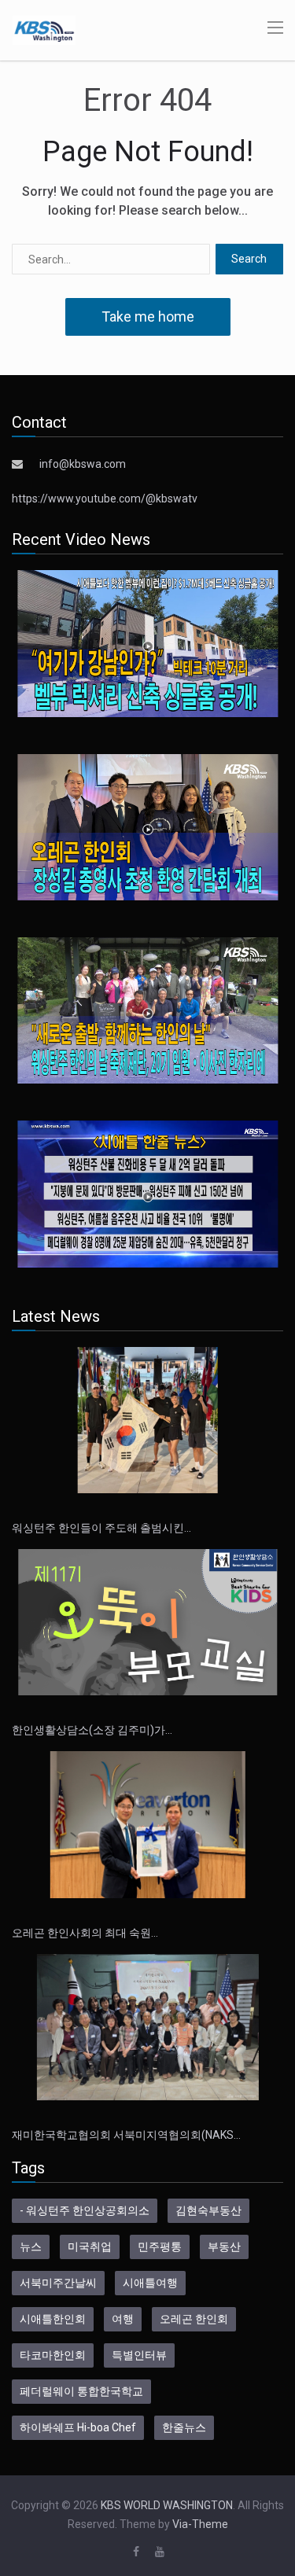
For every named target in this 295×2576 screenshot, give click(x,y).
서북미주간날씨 (58, 2283)
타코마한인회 (53, 2355)
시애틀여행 (150, 2283)
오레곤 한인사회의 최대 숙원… (85, 1933)
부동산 (224, 2247)
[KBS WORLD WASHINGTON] (44, 29)
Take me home (148, 316)
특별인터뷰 (139, 2355)
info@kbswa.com (83, 464)
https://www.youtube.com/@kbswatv (105, 499)
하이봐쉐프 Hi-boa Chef (78, 2427)
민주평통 (160, 2247)
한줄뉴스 (184, 2427)
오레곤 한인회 (194, 2319)
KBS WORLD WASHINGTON (167, 2505)
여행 (123, 2319)
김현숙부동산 (208, 2210)
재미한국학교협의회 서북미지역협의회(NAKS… (126, 2135)
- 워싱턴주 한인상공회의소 (85, 2210)
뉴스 (31, 2247)
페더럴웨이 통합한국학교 (81, 2391)
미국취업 (90, 2247)
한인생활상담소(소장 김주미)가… (92, 1730)
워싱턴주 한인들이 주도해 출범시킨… (101, 1528)
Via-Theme (200, 2524)
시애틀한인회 (53, 2319)
